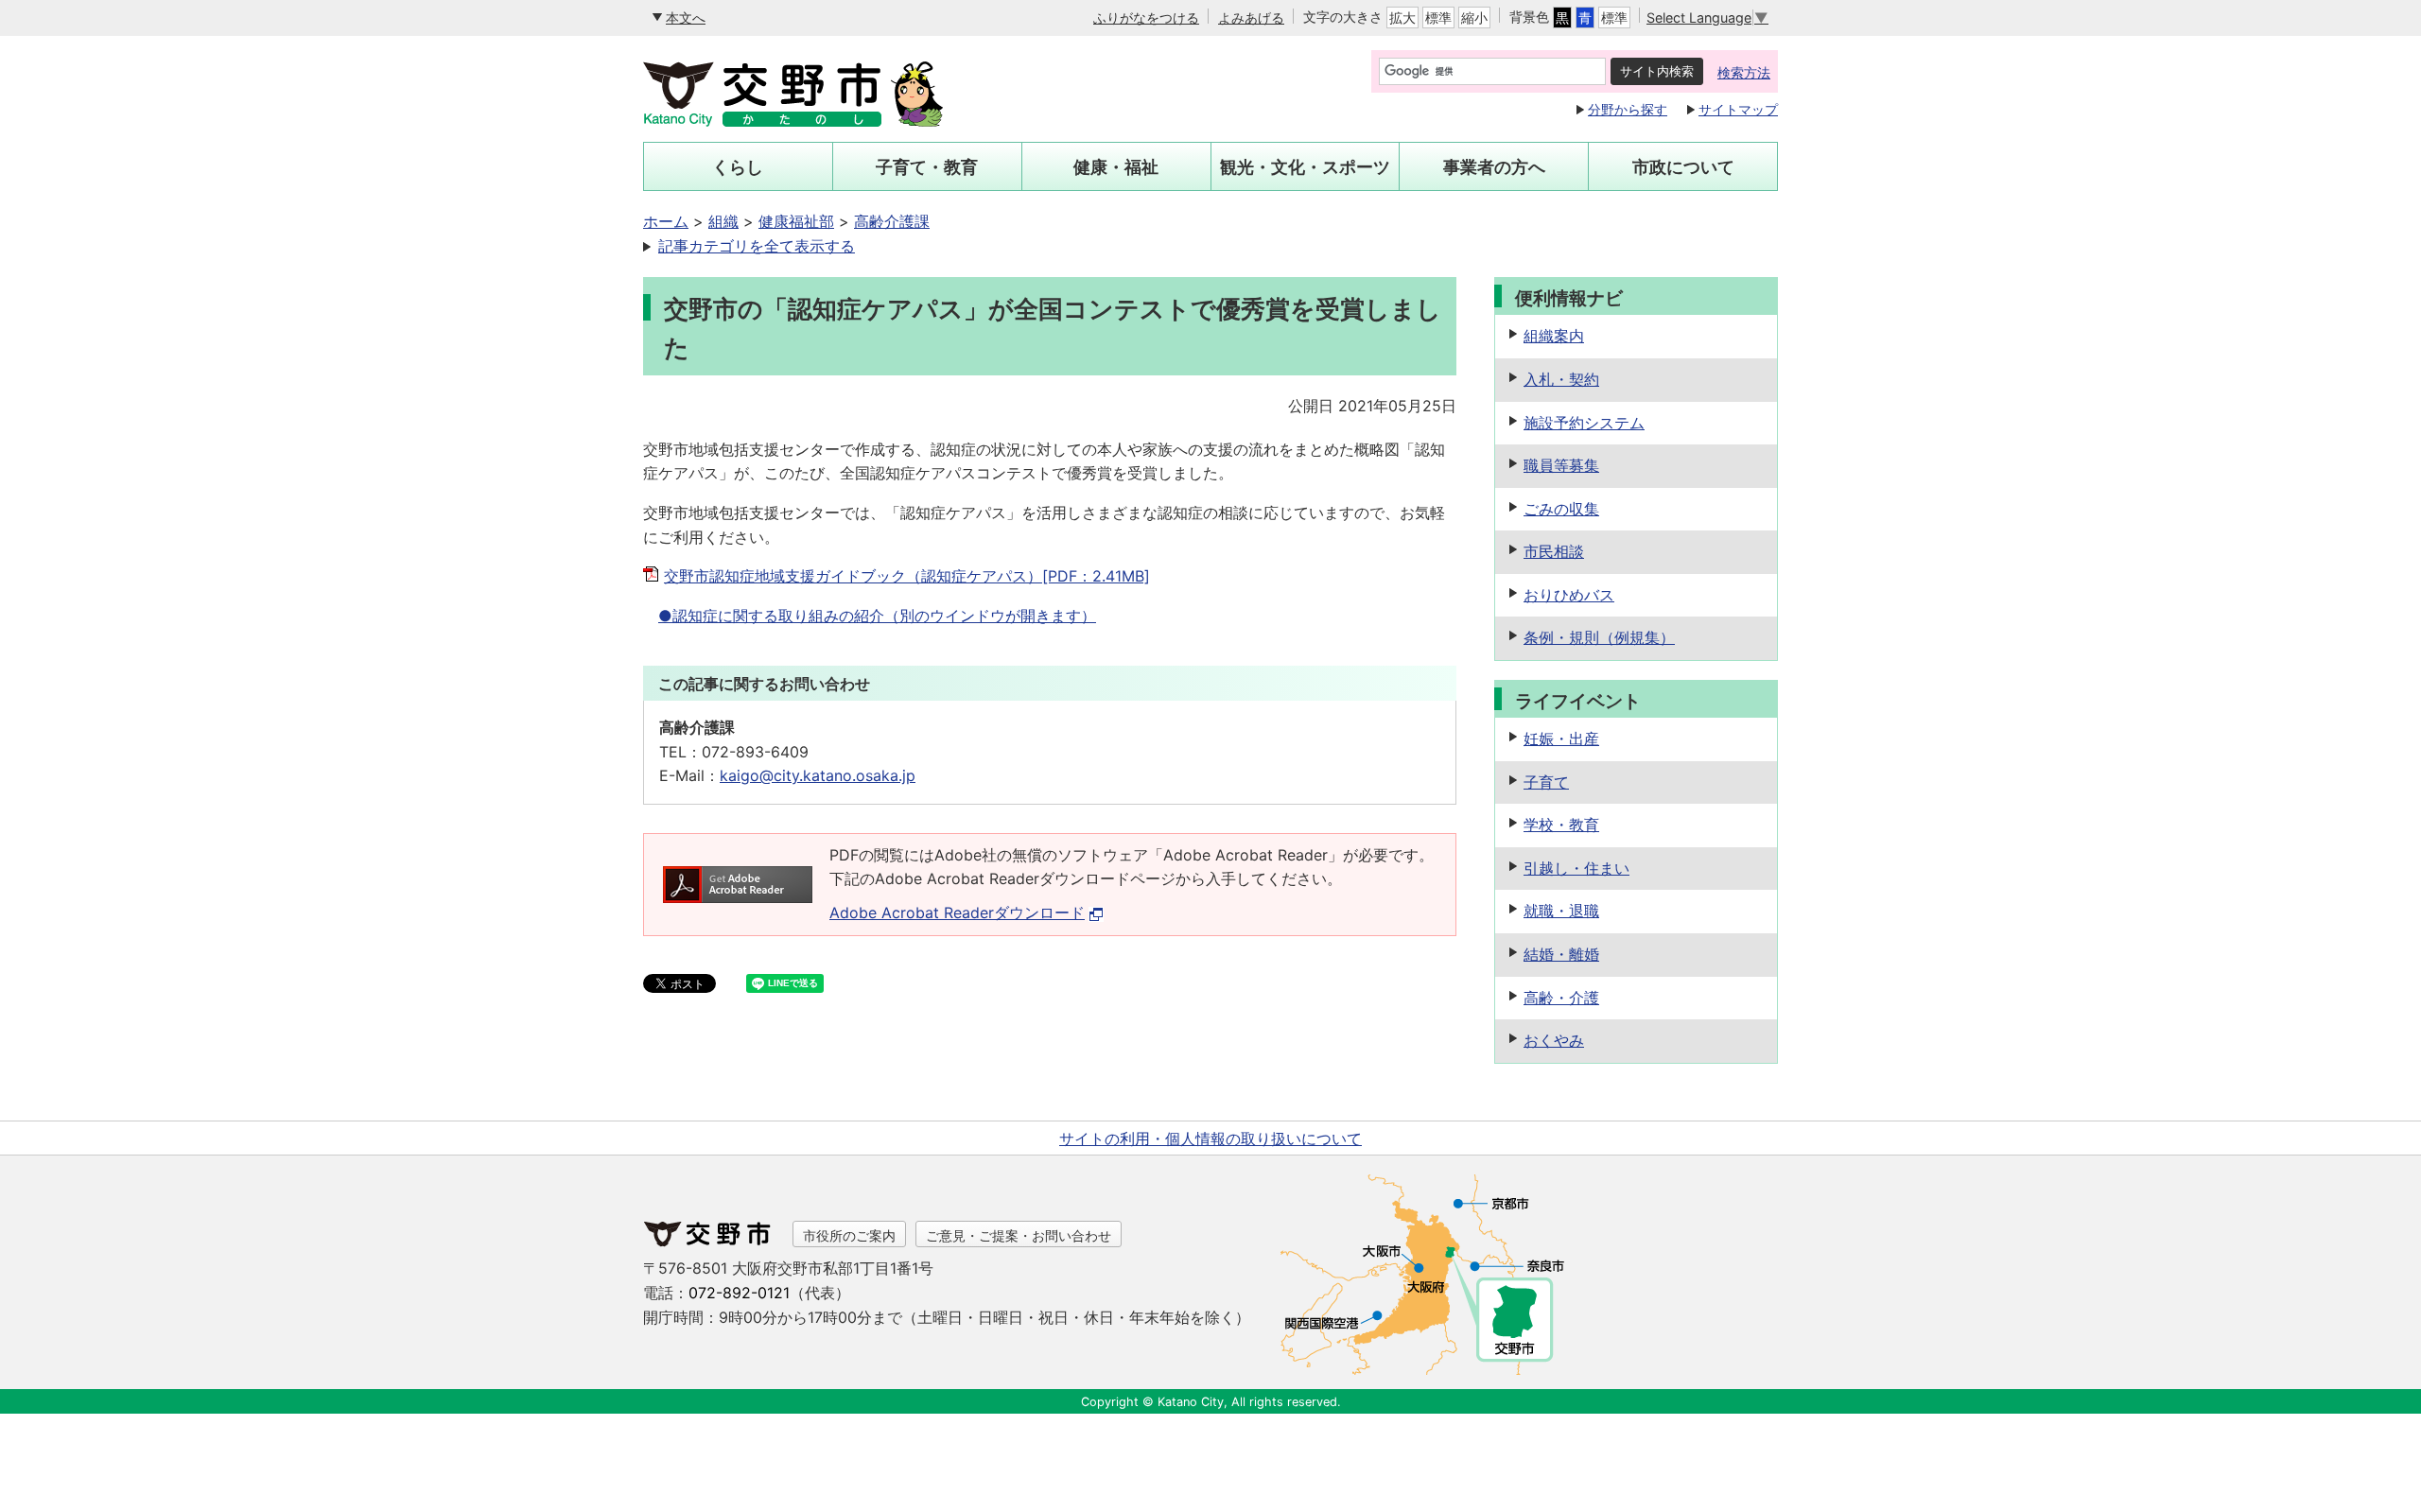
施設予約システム (1584, 423)
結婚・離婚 (1561, 954)
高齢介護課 (892, 221)
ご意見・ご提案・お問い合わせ (1019, 1235)
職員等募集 (1561, 465)
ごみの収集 (1561, 509)
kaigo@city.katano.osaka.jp (818, 775)
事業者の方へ (1494, 167)
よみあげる (1251, 17)
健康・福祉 (1116, 167)
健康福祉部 (796, 221)
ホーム (666, 221)
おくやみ (1554, 1040)
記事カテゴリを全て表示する (757, 246)
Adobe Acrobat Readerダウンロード (957, 912)
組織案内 (1554, 336)
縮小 (1474, 17)
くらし (738, 167)
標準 (1438, 17)
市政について (1683, 167)
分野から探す (1628, 109)
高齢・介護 (1561, 998)
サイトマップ (1738, 109)
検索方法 (1744, 72)
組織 (723, 221)
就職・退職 (1561, 911)
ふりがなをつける (1146, 17)
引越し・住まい (1576, 868)
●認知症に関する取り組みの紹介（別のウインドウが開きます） (877, 616)
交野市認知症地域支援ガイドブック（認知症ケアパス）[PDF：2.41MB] (907, 576)
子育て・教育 (927, 167)
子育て (1546, 782)
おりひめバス (1569, 595)
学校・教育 (1561, 825)
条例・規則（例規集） (1599, 637)
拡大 (1402, 17)
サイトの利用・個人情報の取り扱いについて (1210, 1138)
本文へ (686, 17)
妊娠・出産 (1561, 739)
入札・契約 (1561, 379)
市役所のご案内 (849, 1235)
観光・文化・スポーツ (1305, 167)
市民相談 (1554, 551)
